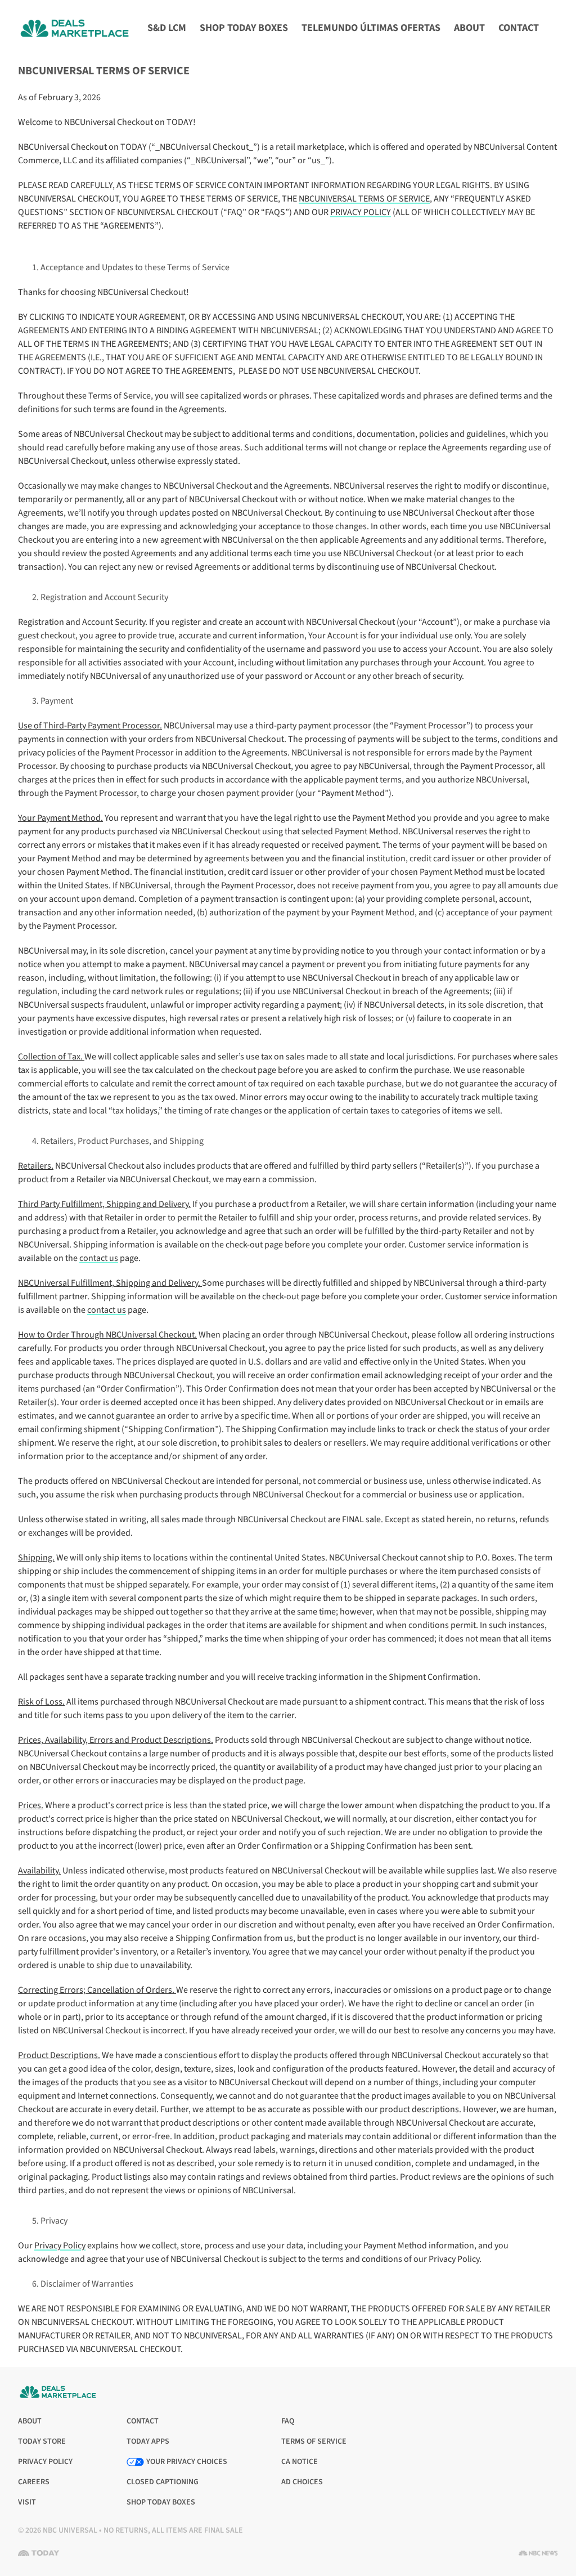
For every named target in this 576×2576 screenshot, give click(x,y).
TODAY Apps (148, 2442)
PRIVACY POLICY (361, 212)
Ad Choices (302, 2482)
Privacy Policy (60, 2246)
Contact (519, 28)
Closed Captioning (163, 2482)
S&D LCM (167, 28)
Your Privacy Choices (187, 2462)
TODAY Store (42, 2442)
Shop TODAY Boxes (244, 28)
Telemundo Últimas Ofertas (371, 28)
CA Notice (300, 2462)
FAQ (288, 2421)
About (469, 28)
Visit (30, 2503)
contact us (99, 1258)
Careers (34, 2482)
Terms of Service (314, 2442)
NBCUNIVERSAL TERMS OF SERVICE (364, 199)
